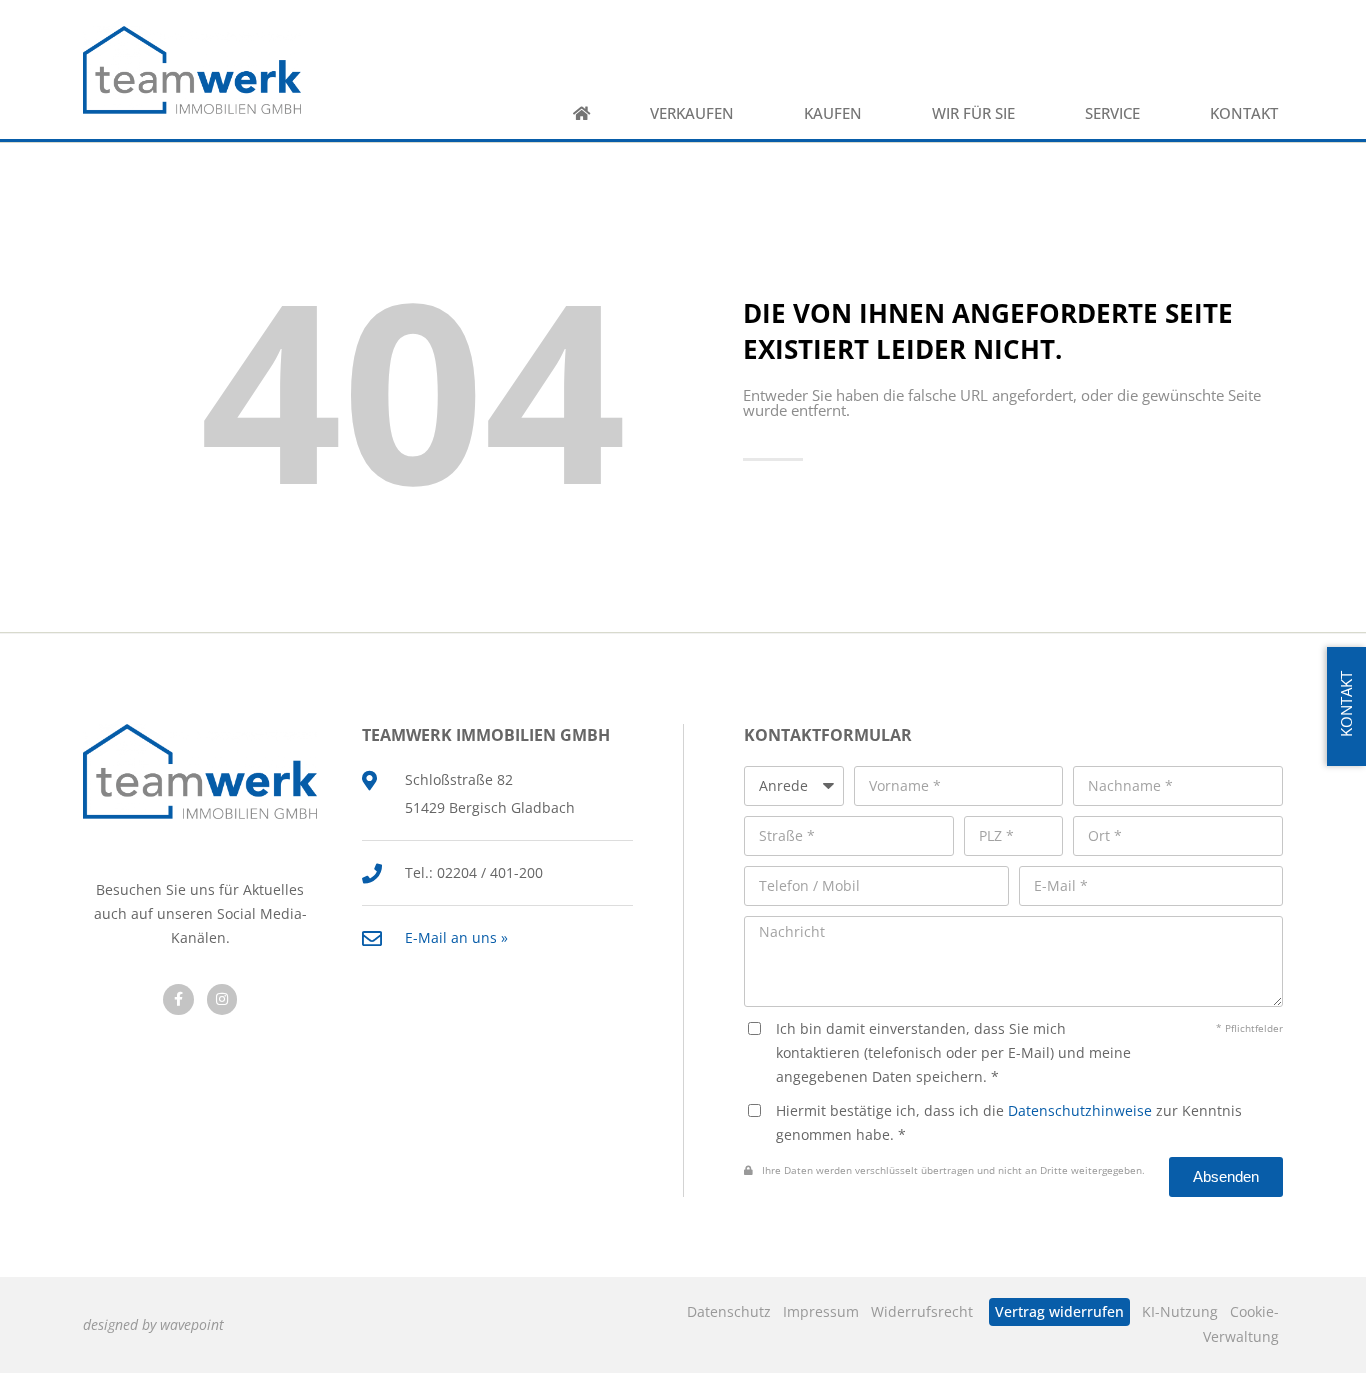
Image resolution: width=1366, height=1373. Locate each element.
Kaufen (833, 113)
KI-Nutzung (1180, 1311)
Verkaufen (692, 113)
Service (1112, 113)
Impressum (821, 1311)
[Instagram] (222, 999)
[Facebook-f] (178, 999)
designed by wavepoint (153, 1324)
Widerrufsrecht (922, 1311)
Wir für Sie (973, 113)
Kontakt (1244, 113)
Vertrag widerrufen (1059, 1311)
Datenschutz (729, 1311)
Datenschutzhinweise (1080, 1110)
